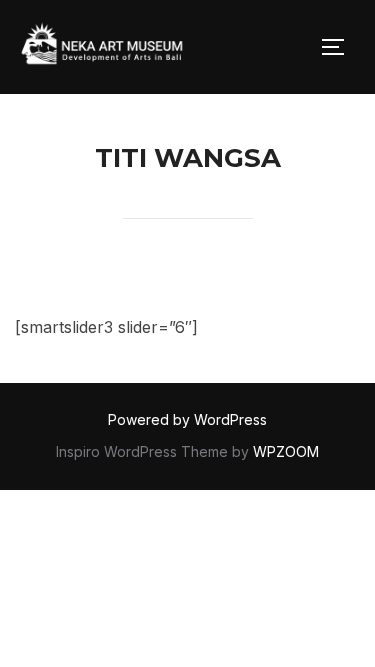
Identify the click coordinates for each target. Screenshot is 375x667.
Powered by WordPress (187, 419)
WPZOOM (286, 451)
